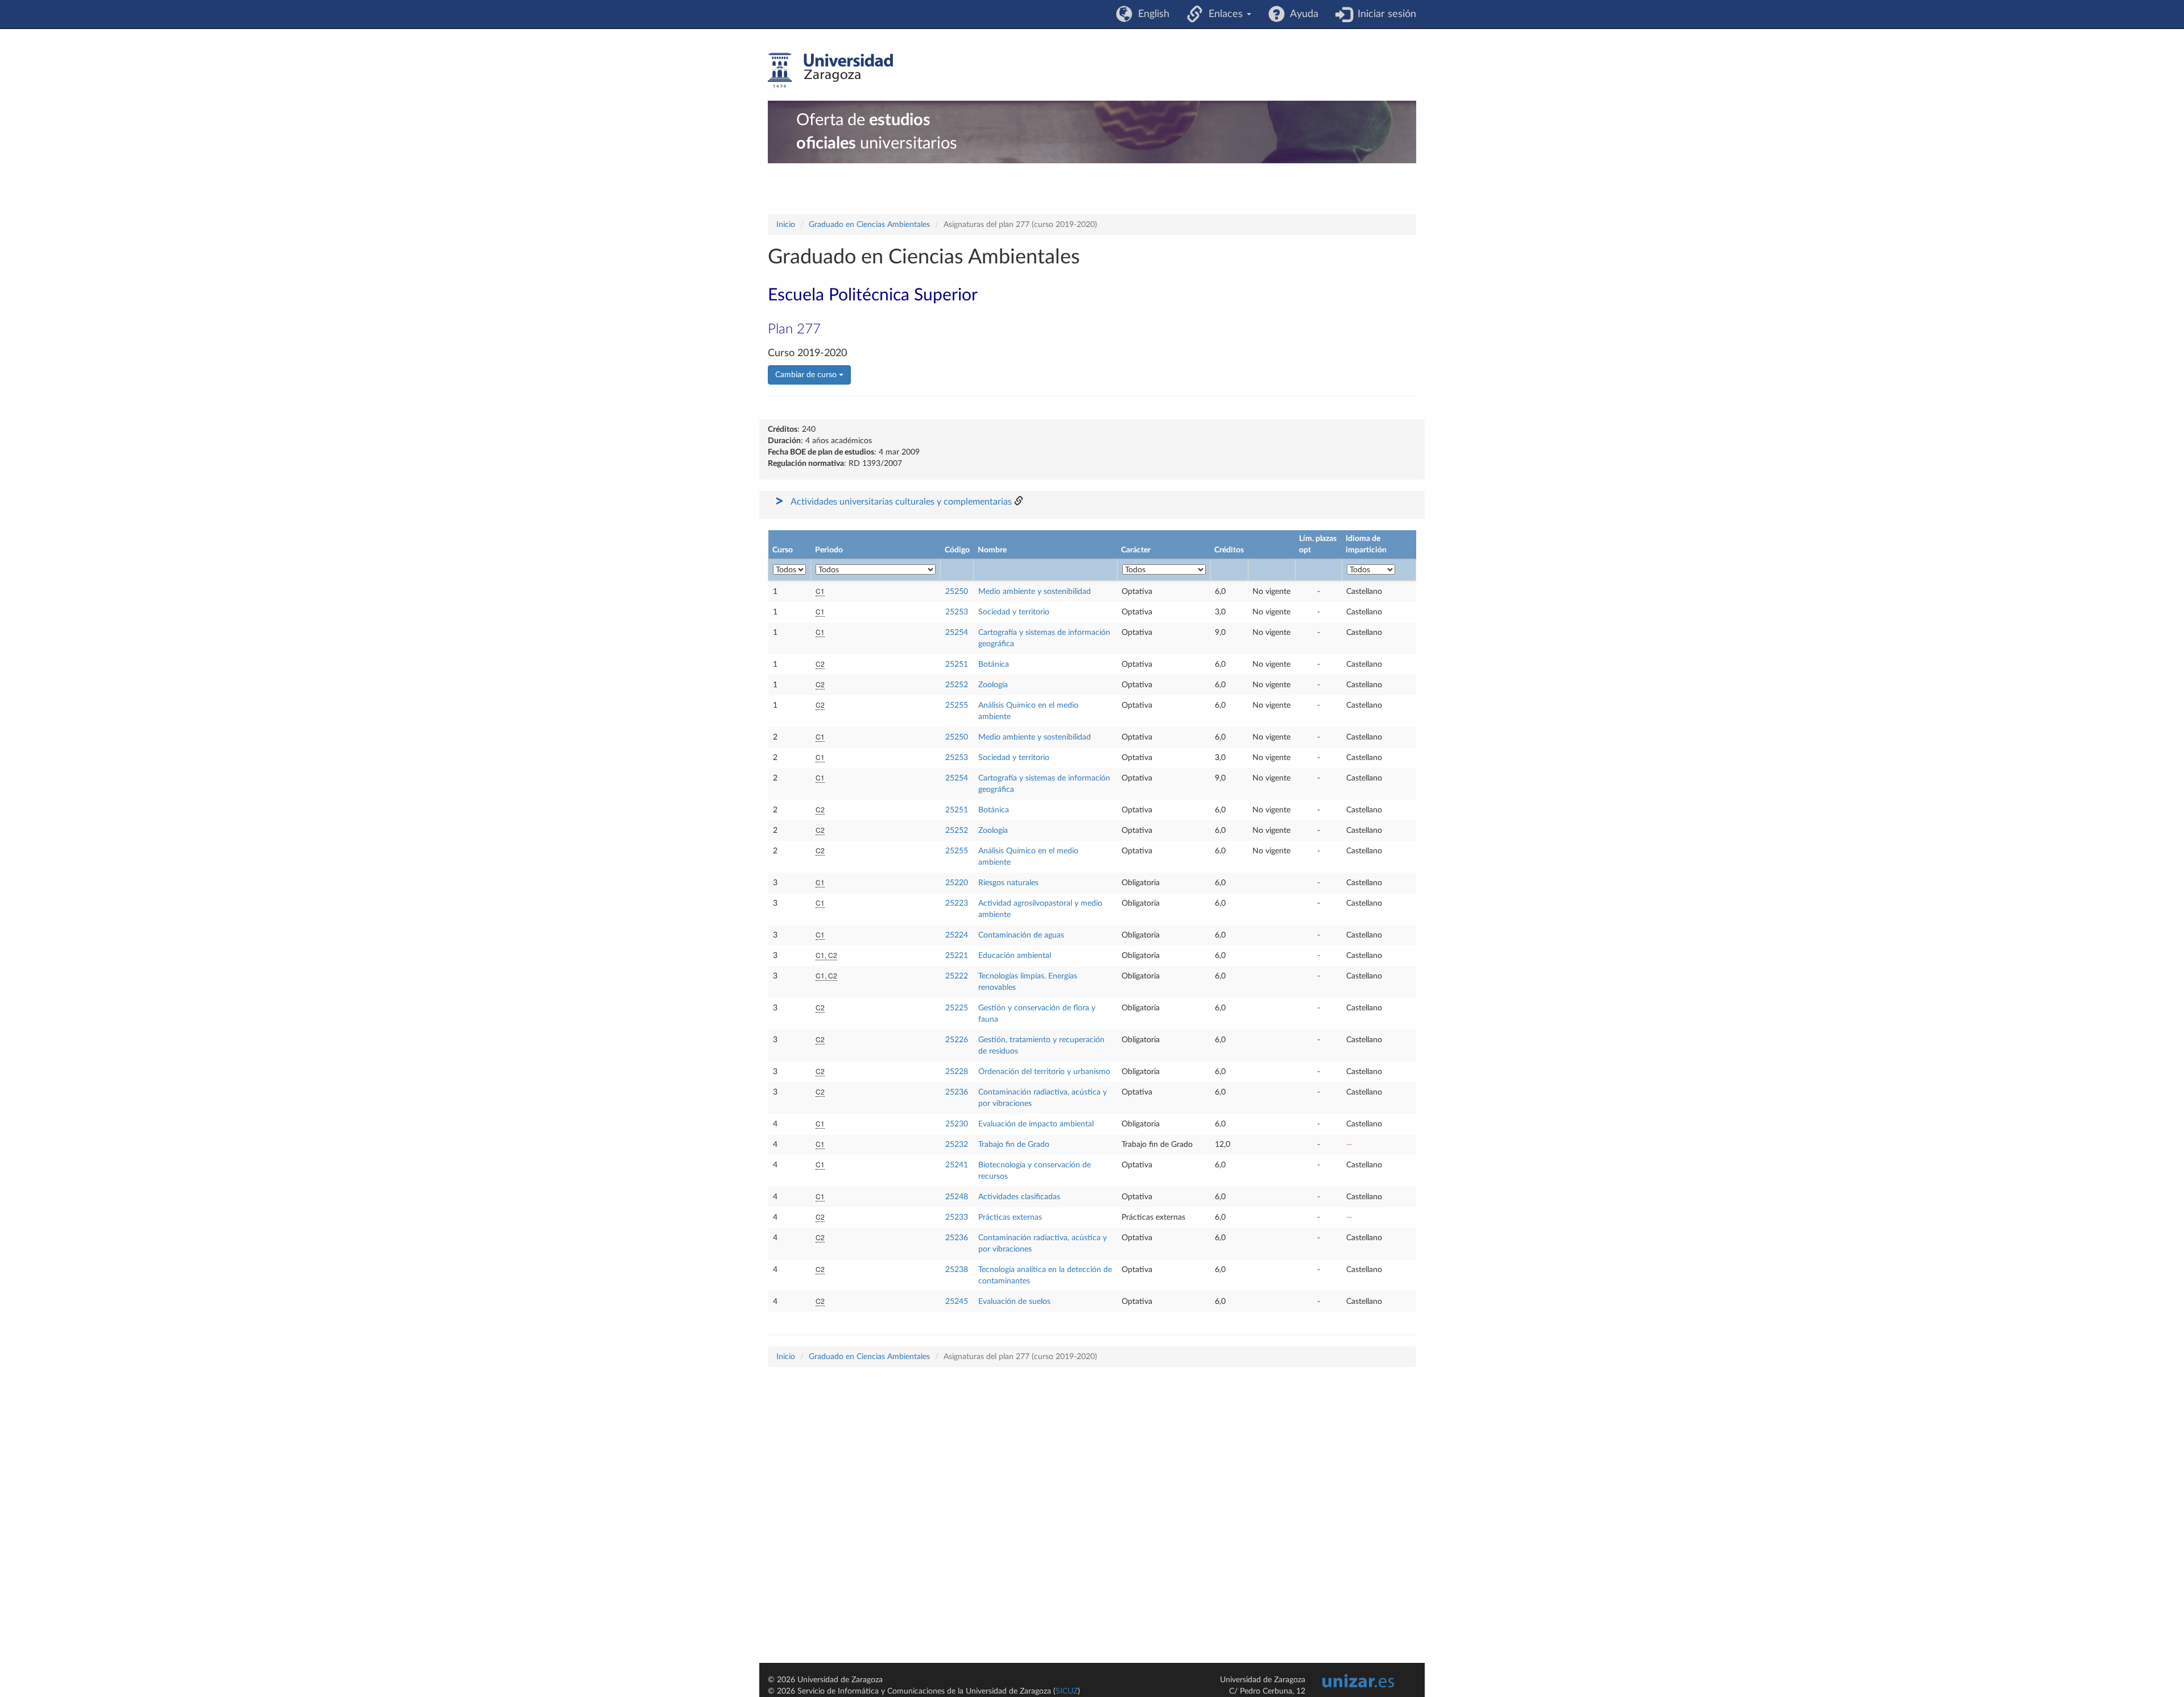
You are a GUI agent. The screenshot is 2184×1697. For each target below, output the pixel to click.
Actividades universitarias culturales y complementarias (901, 502)
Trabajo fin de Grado (1014, 1145)
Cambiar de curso (807, 375)
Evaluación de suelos (1014, 1302)
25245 (957, 1302)
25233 (957, 1217)
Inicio (786, 225)
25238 (957, 1270)
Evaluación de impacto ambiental (1036, 1124)
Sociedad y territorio (1014, 612)
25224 (957, 935)
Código (957, 550)
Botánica (994, 664)
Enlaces (1224, 14)
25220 (957, 883)
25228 (957, 1072)
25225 (957, 1008)
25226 (957, 1040)
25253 (957, 612)
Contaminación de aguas (1021, 935)
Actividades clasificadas (1019, 1197)
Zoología (993, 685)
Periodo (829, 550)
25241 (957, 1165)
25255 (957, 705)
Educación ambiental (1015, 956)
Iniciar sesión (1384, 14)
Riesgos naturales (1008, 883)
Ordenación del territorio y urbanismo (1044, 1072)
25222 (957, 976)
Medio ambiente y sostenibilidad (1035, 592)
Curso (783, 550)
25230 (957, 1124)
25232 (957, 1145)
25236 (957, 1092)
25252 (957, 685)
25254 (957, 633)
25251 (957, 664)
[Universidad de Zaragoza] (830, 71)
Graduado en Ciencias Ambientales (869, 225)
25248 (957, 1197)
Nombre (992, 550)
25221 (957, 956)
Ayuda (1302, 14)
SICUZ (1067, 1691)
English (1151, 14)
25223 (957, 903)
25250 (957, 592)
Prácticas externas (1010, 1217)
